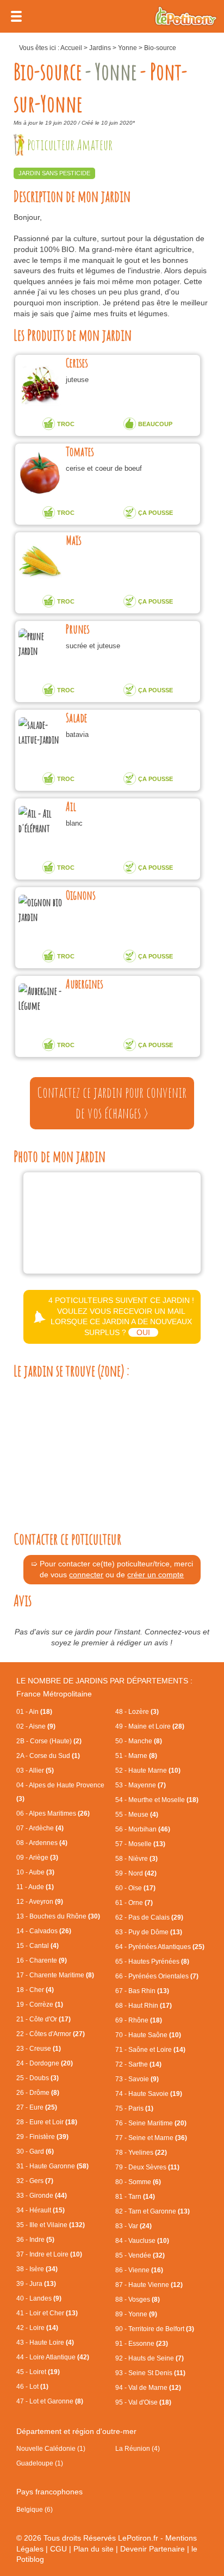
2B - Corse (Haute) (49, 1741)
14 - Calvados (44, 1931)
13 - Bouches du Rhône (58, 1916)
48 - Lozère (137, 1712)
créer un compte (155, 1575)
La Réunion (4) (138, 2449)
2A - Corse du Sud (48, 1756)
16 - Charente (42, 1960)
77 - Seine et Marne (151, 2138)
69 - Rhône (139, 2020)
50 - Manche (139, 1741)
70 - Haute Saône (148, 2035)
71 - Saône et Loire (150, 2050)
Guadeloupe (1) (40, 2463)
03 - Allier (35, 1770)
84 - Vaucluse (142, 2241)
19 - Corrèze (40, 2005)
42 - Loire (37, 2328)
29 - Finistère (42, 2137)
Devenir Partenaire (153, 2549)
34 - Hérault (41, 2210)
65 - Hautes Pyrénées (152, 1962)
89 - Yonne (136, 2314)
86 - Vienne (139, 2270)
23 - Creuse (39, 2049)
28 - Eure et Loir (47, 2122)
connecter (86, 1575)
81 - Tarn (135, 2197)
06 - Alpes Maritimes (53, 1813)
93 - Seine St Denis (150, 2373)
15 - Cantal (38, 1946)
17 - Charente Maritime (55, 1975)
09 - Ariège (37, 1858)
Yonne (127, 48)
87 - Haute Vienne (149, 2285)
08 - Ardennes (42, 1843)
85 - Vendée (140, 2255)
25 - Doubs (38, 2078)
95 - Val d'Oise (143, 2402)
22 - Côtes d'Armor (51, 2034)
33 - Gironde (42, 2196)
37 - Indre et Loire (49, 2254)
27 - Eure (37, 2107)
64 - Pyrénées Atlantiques (160, 1947)
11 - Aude (35, 1887)
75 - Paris (134, 2108)
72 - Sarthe (138, 2064)
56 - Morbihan (143, 1829)
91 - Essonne (142, 2344)
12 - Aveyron (40, 1902)
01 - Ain (34, 1712)
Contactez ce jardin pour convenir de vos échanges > (112, 1103)
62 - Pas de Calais (149, 1917)
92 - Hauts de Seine (150, 2358)
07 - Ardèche (40, 1828)
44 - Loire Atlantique (53, 2357)
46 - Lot (32, 2387)
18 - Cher (35, 1990)
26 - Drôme (38, 2093)
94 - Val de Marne (148, 2388)
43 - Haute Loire (45, 2343)
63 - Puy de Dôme (149, 1932)
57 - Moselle (140, 1844)
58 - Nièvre (136, 1859)
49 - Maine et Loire (150, 1726)
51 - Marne (136, 1756)
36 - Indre (35, 2240)
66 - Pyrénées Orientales (157, 1976)
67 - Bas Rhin (142, 1991)
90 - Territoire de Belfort (155, 2329)
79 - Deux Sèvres (147, 2167)
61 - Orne (134, 1903)
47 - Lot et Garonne (50, 2401)
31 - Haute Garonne (52, 2166)
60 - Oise (135, 1888)
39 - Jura (36, 2284)
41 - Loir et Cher (47, 2313)
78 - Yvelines (141, 2153)
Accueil (71, 48)
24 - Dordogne (45, 2063)
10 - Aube (35, 1872)
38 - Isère (37, 2269)
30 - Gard (35, 2151)
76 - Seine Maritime (151, 2123)
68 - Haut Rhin (144, 2006)
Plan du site (94, 2549)
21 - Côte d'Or (43, 2019)
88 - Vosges (138, 2300)
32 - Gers (35, 2181)
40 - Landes (39, 2298)
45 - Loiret (38, 2372)
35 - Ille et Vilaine (51, 2225)
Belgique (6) (35, 2510)
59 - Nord (136, 1873)
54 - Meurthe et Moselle (157, 1800)
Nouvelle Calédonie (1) (51, 2449)
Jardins (100, 48)
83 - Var (133, 2226)
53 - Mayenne (141, 1785)
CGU (58, 2549)
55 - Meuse (137, 1815)
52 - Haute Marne (148, 1770)
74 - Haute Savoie (149, 2094)
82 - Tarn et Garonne (153, 2211)
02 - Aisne (36, 1726)
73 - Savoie (137, 2079)
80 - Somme (138, 2182)
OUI (143, 1332)
